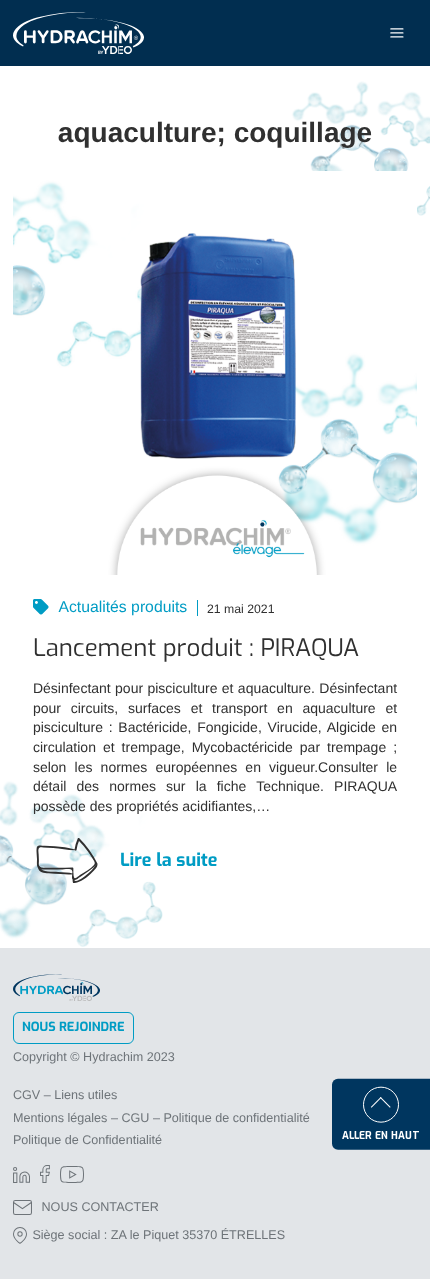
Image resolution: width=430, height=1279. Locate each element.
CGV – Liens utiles (65, 1095)
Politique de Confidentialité (87, 1140)
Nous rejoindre (73, 1027)
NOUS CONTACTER (100, 1207)
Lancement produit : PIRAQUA (196, 648)
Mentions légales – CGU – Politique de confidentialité (161, 1118)
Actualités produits (121, 608)
